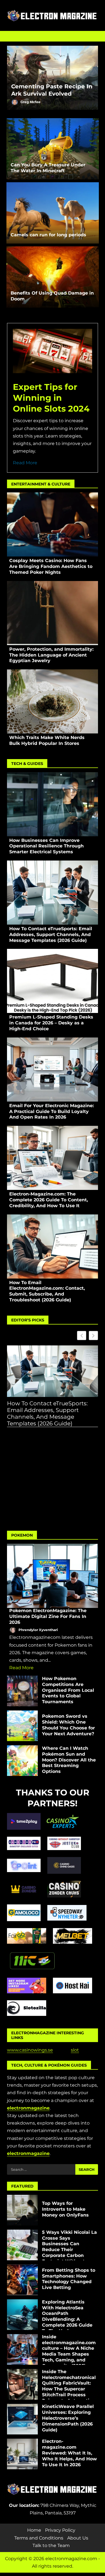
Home (34, 2530)
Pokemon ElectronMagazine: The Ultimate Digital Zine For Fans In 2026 (53, 1576)
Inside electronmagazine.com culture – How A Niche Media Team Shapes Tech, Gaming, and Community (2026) (22, 2349)
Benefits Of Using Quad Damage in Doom (53, 277)
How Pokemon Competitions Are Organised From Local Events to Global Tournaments (22, 1691)
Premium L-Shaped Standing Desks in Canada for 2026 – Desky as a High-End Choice (53, 981)
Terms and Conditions (39, 2538)
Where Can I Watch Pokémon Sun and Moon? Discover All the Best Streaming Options (22, 1761)
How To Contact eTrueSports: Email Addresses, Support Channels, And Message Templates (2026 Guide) (53, 893)
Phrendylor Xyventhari (38, 1630)
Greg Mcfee (30, 102)
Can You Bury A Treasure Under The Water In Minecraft (53, 149)
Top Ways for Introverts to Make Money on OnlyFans (22, 2210)
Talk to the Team (51, 2545)
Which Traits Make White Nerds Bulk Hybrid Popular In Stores (53, 701)
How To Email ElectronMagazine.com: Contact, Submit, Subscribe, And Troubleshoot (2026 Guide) (53, 1246)
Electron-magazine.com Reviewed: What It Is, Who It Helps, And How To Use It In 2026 (22, 2454)
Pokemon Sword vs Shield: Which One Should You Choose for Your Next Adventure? (22, 1726)
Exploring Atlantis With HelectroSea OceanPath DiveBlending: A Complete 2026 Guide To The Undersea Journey (22, 2315)
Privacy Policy (60, 2530)
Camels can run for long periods (53, 213)
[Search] (91, 36)
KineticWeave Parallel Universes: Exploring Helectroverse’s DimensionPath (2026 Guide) (22, 2419)
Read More (25, 463)
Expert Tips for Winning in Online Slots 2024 (51, 398)
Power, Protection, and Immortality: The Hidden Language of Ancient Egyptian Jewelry (53, 613)
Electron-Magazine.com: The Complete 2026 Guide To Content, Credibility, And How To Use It (53, 1158)
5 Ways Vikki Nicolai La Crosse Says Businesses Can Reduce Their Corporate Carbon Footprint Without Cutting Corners (22, 2245)
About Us (78, 2538)
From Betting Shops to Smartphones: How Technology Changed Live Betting (22, 2280)
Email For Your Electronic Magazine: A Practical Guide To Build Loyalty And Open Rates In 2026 (53, 1070)
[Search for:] (41, 2169)
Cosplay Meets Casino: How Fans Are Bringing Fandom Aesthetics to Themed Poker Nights (53, 524)
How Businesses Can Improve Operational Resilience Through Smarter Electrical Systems (53, 804)
